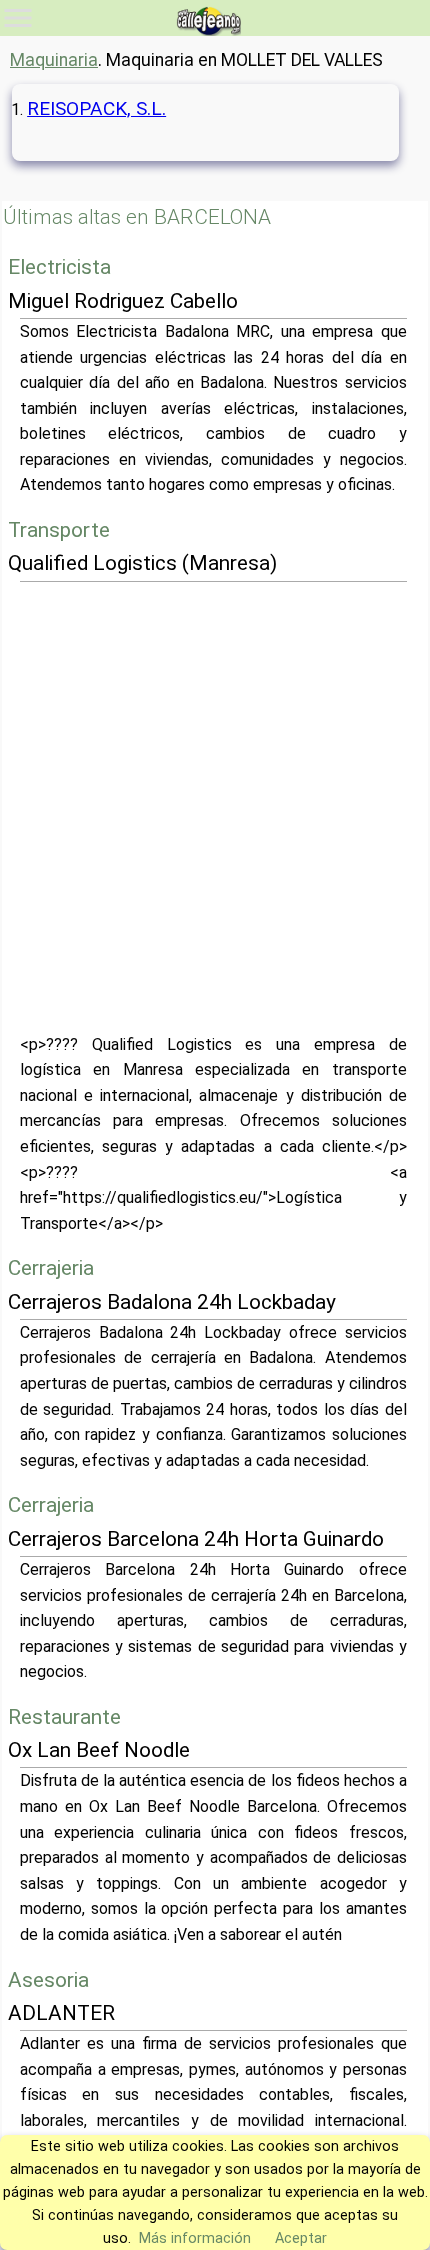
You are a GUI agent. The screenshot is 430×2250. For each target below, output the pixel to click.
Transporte (59, 530)
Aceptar (301, 2238)
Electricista (59, 267)
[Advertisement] (215, 807)
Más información (195, 2238)
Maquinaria (54, 60)
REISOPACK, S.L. (96, 108)
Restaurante (64, 1717)
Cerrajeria (51, 1268)
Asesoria (48, 1980)
